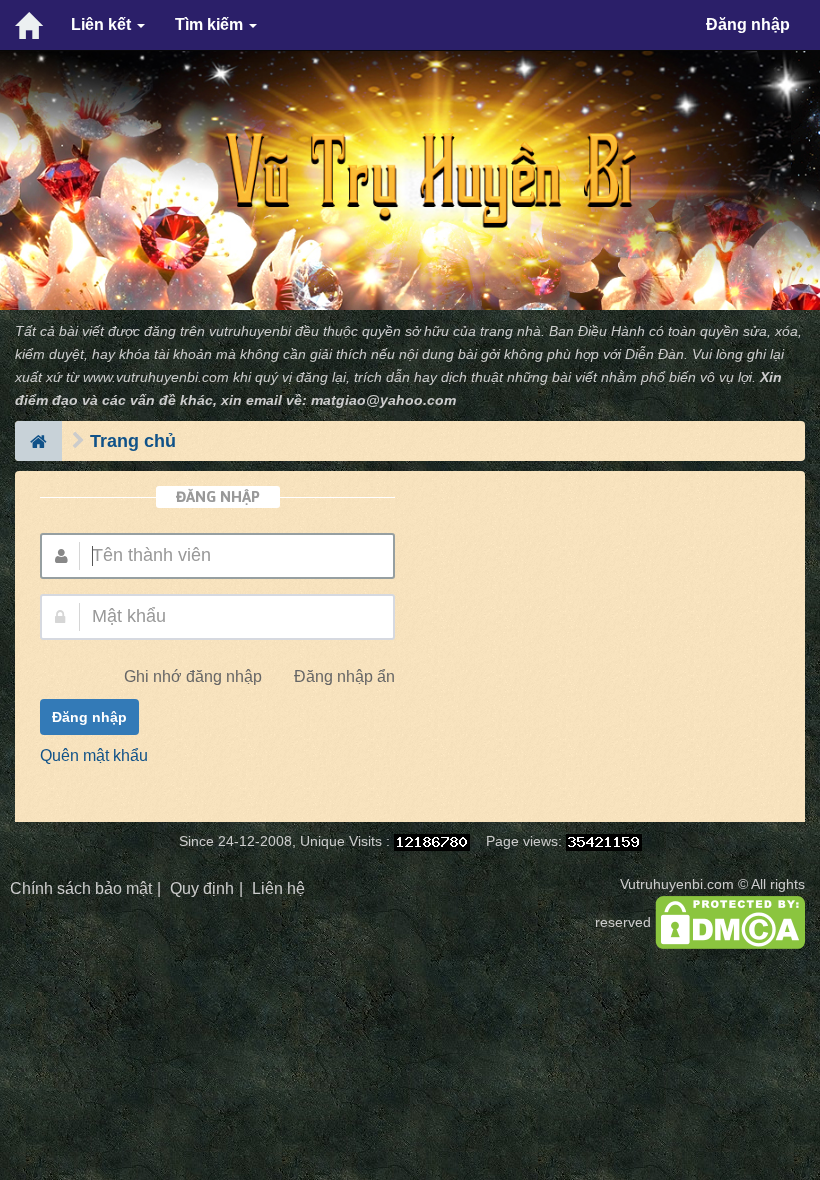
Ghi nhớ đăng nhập (193, 676)
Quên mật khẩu (94, 755)
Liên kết (103, 24)
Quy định (202, 888)
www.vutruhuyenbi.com (156, 377)
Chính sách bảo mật (81, 888)
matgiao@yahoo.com (383, 400)
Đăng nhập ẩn (344, 676)
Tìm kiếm (211, 24)
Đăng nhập (748, 24)
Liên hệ (278, 888)
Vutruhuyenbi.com (677, 884)
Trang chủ (133, 441)
